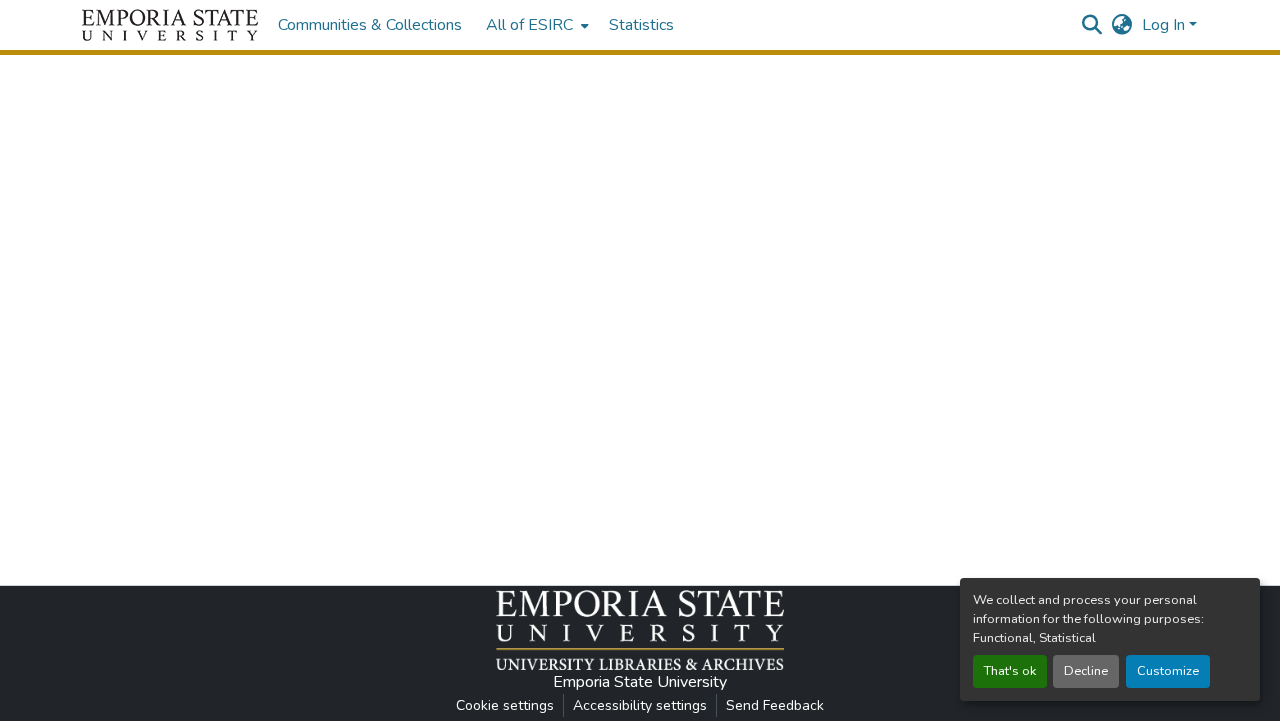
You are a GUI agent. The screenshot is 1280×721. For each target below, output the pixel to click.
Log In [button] (1165, 25)
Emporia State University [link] (640, 682)
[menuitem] (535, 25)
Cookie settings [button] (505, 705)
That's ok (1010, 671)
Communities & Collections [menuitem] (370, 25)
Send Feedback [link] (775, 705)
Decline (1086, 671)
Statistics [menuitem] (641, 25)
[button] (170, 25)
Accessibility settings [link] (640, 705)
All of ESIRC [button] (529, 25)
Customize (1168, 671)
